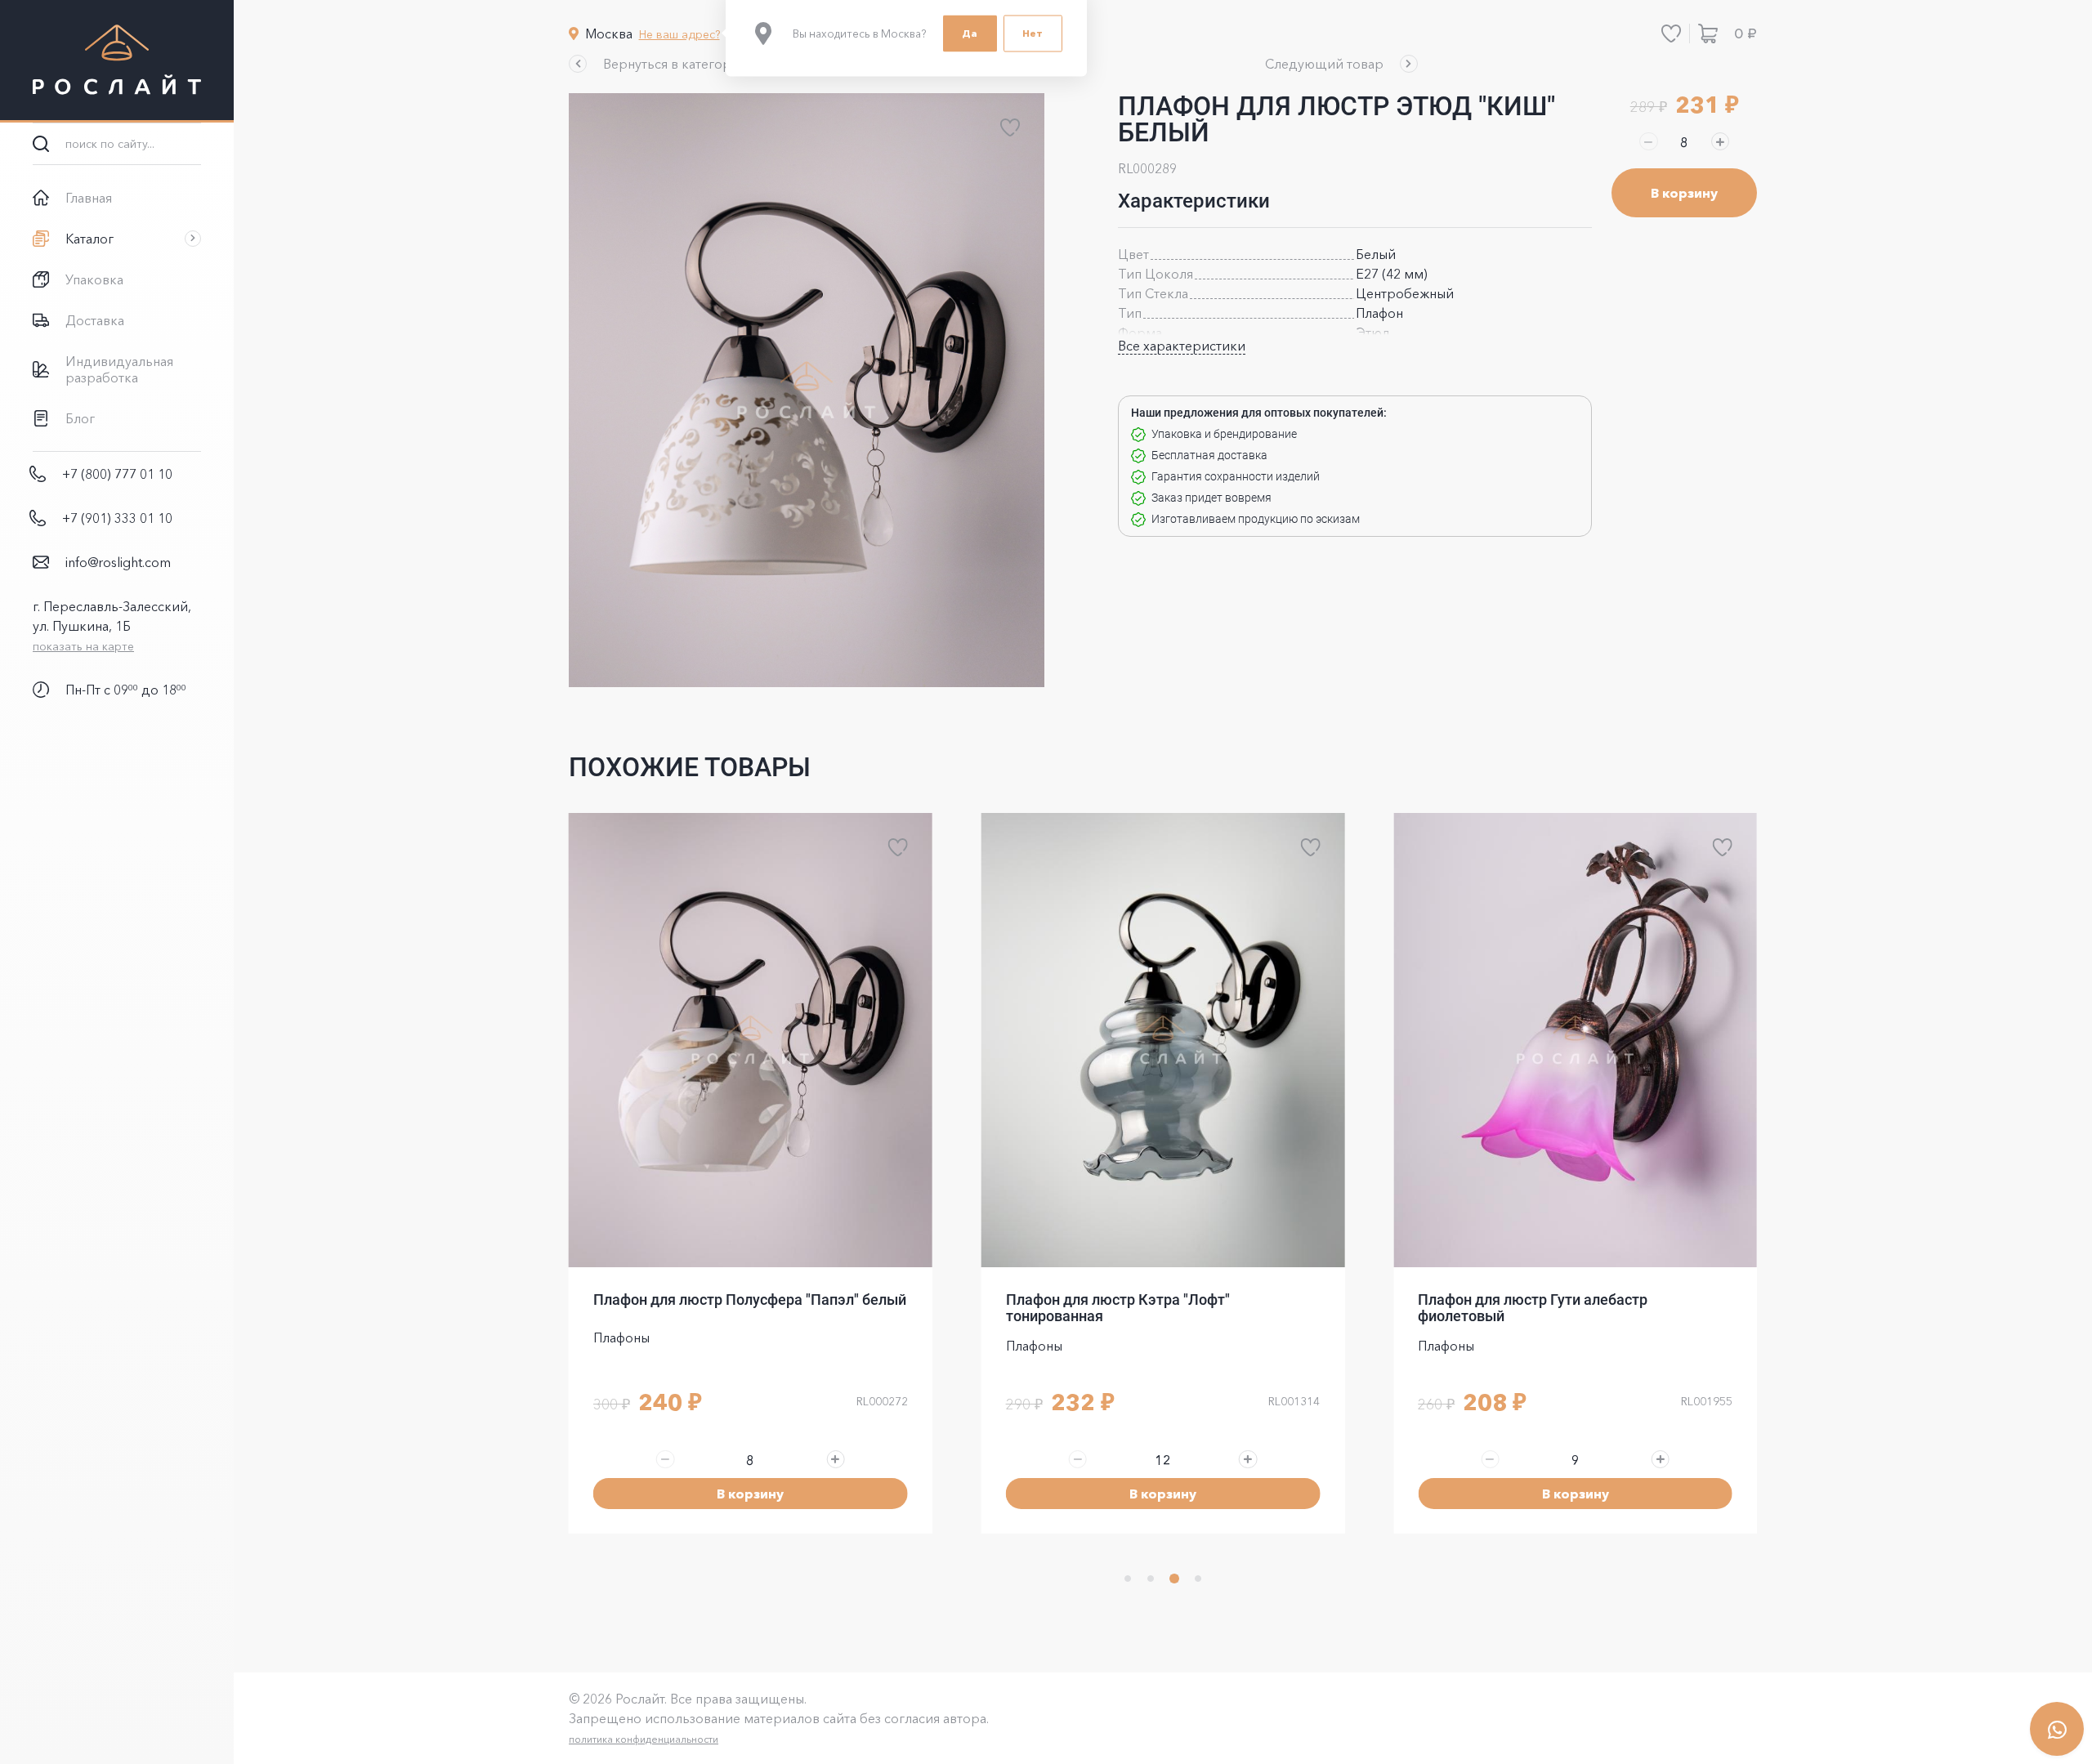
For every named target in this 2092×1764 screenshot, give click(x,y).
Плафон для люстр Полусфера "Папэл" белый (750, 1300)
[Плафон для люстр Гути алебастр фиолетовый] (1575, 1040)
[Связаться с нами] (2057, 1729)
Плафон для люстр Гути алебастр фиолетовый (1533, 1308)
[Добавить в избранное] (1010, 127)
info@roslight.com (118, 562)
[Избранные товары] (1671, 33)
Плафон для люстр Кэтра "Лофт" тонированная (1118, 1308)
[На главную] (117, 61)
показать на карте (83, 646)
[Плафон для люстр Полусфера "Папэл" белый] (751, 1040)
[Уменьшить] (1648, 141)
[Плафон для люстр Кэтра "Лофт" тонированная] (1163, 1040)
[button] (659, 64)
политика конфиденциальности (644, 1742)
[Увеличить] (1720, 141)
